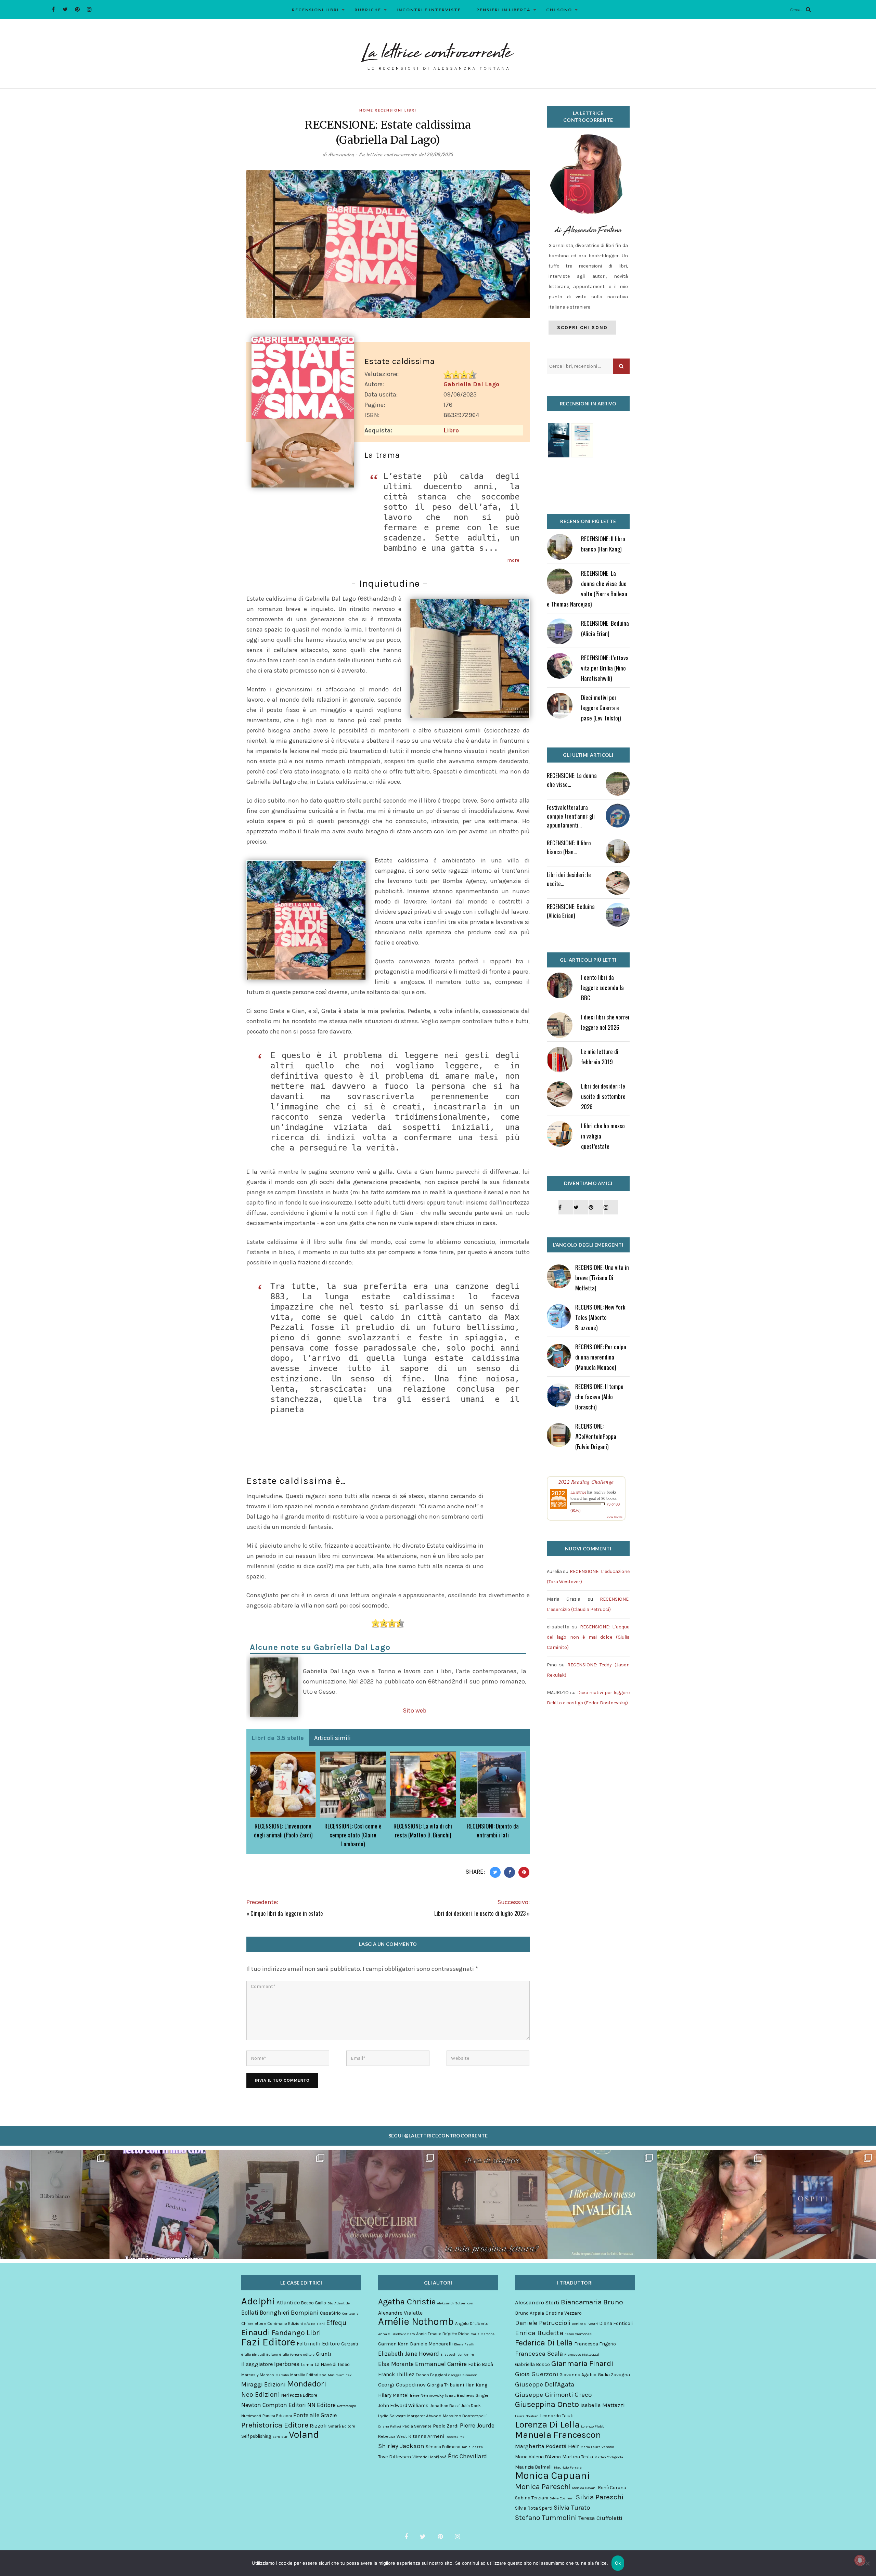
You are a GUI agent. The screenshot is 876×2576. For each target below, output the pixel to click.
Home (366, 110)
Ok (618, 2563)
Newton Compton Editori (274, 2405)
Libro (451, 430)
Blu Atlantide (339, 2303)
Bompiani (305, 2313)
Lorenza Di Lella (547, 2425)
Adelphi (258, 2301)
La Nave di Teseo (332, 2364)
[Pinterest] (77, 9)
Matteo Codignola (609, 2457)
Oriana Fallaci (390, 2426)
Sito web (415, 1710)
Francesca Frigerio (595, 2344)
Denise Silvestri (585, 2324)
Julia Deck (471, 2405)
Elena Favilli (464, 2344)
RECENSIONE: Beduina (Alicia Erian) (571, 911)
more (513, 560)
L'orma (307, 2365)
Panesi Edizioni (277, 2416)
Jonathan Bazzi (445, 2405)
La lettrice (578, 1492)
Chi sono (559, 10)
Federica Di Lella (544, 2343)
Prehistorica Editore (275, 2425)
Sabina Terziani (532, 2498)
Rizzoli (318, 2426)
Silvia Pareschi (600, 2497)
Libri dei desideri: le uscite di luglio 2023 (480, 1913)
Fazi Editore (268, 2342)
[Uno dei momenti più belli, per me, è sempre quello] (493, 2204)
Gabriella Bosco (532, 2364)
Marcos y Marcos (258, 2375)
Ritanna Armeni (426, 2436)
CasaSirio (330, 2313)
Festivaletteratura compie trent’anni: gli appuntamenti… (571, 816)
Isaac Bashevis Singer (467, 2395)
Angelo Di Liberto (472, 2323)
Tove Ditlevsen (395, 2457)
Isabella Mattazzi (603, 2405)
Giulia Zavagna (614, 2375)
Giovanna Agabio (578, 2375)
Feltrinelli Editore (318, 2344)
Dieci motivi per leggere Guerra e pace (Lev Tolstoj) (601, 708)
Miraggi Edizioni (263, 2384)
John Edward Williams (403, 2405)
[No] (867, 2563)
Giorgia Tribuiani (446, 2385)
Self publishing (256, 2436)
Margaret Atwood (424, 2416)
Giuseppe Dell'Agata (545, 2384)
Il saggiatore (257, 2364)
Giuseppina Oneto (547, 2404)
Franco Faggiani (431, 2375)
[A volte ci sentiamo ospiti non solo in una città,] (821, 2204)
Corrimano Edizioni (285, 2324)
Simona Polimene (443, 2447)
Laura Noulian (527, 2416)
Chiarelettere (254, 2324)
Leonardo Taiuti (557, 2416)
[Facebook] (53, 9)
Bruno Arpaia (530, 2313)
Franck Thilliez (396, 2374)
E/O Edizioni (314, 2324)
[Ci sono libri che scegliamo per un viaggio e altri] (602, 2204)
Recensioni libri (315, 10)
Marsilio (282, 2375)
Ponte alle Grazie (315, 2415)
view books (615, 1517)
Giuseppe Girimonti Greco (553, 2395)
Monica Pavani (584, 2488)
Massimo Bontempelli (465, 2416)
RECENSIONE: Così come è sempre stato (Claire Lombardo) (353, 1835)
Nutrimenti (251, 2416)
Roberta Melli (456, 2437)
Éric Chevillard (467, 2456)
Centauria (350, 2313)
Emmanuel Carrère (441, 2364)
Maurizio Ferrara (568, 2467)
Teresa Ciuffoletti (600, 2518)
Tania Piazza (472, 2447)
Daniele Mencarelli (431, 2344)
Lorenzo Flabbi (593, 2426)
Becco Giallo (314, 2303)
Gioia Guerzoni (537, 2374)
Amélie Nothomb (416, 2321)
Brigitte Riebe (456, 2334)
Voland (304, 2435)
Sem (276, 2437)
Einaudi (256, 2332)
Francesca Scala (539, 2354)
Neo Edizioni (261, 2395)
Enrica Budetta (539, 2333)
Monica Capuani (552, 2475)
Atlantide (288, 2302)
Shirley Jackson (401, 2446)
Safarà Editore (342, 2426)
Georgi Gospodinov (402, 2385)
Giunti (324, 2354)
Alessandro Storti (537, 2302)
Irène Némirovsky (427, 2395)
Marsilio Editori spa (308, 2375)
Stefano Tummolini (546, 2518)
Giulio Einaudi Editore (260, 2354)
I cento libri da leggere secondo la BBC (602, 987)
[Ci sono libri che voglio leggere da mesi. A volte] (383, 2204)
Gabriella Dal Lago (471, 384)
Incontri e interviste (429, 10)
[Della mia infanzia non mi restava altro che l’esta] (712, 2204)
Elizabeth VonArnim (457, 2354)
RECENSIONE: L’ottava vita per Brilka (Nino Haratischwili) (605, 668)
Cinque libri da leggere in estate (287, 1913)
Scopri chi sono (582, 328)
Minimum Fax (340, 2375)
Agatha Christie (407, 2302)
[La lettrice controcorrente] (438, 56)
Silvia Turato (572, 2508)
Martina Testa (578, 2457)
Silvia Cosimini (562, 2498)
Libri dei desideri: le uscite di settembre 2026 (603, 1096)
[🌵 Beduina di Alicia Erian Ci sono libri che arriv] (164, 2204)
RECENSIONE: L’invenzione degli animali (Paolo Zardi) (283, 1830)
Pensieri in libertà (504, 10)
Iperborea (287, 2364)
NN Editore (321, 2405)
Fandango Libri (296, 2333)
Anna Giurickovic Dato (396, 2334)
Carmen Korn (393, 2344)
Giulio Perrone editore (297, 2354)
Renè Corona (612, 2488)
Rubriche (368, 10)
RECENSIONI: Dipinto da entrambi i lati (493, 1830)
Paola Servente (417, 2426)
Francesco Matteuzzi (582, 2354)
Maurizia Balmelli (534, 2467)
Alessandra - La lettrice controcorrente (373, 155)
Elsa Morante (396, 2364)
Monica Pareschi (543, 2487)
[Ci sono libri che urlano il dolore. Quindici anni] (274, 2204)
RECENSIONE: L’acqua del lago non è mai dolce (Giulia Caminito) (588, 1637)
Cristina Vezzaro (564, 2313)
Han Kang (476, 2385)
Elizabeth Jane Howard (409, 2354)
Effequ (336, 2323)
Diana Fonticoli (616, 2323)
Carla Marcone (483, 2334)
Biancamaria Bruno (592, 2302)
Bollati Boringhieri (265, 2313)
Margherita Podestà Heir (547, 2446)
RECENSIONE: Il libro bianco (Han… (569, 847)
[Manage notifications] (860, 2560)
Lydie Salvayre (392, 2416)
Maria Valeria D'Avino (538, 2457)
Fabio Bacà (481, 2364)
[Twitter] (65, 9)
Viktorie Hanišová (429, 2457)
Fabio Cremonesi (578, 2334)
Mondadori (307, 2384)
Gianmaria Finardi (582, 2364)
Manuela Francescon (558, 2435)
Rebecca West (392, 2436)
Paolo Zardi (446, 2426)
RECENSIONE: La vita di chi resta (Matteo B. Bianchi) (423, 1830)
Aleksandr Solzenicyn (455, 2303)
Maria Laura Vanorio (597, 2447)
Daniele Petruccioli (543, 2323)
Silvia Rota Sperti (534, 2508)
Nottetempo (346, 2406)
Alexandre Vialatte (400, 2313)
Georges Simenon (463, 2375)
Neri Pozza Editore (299, 2395)
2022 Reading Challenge (586, 1482)
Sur (284, 2437)
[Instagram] (89, 9)
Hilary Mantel (393, 2395)
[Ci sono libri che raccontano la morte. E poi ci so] (55, 2204)
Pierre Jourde (477, 2425)
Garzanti (350, 2344)
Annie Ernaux (429, 2334)
